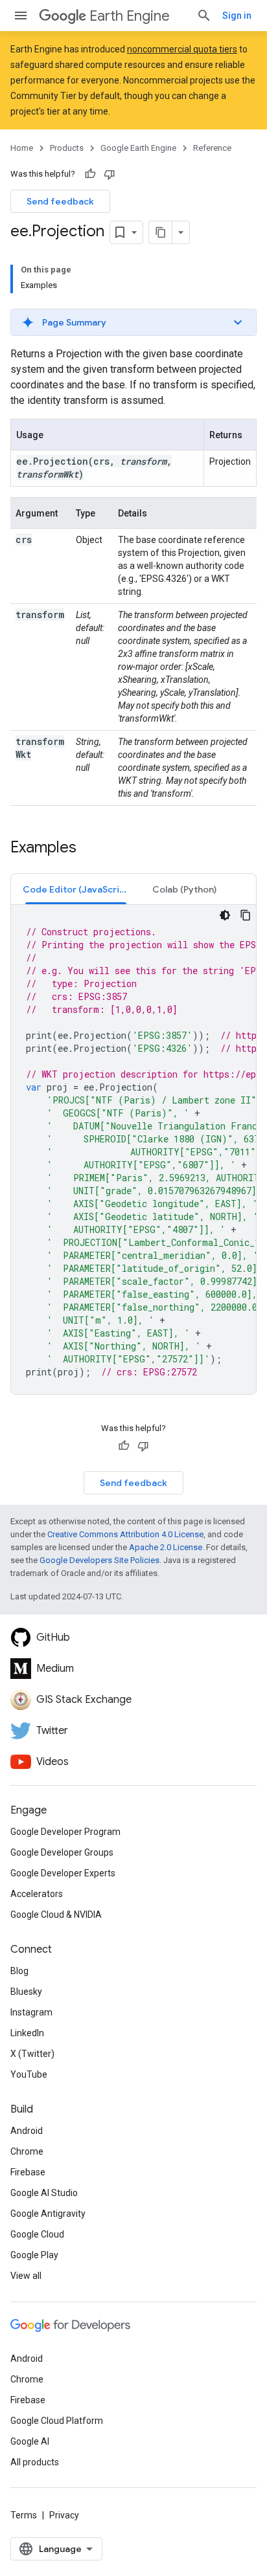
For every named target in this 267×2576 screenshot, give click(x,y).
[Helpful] (90, 174)
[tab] (76, 889)
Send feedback (60, 201)
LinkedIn (27, 2033)
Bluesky (26, 1992)
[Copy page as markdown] (161, 232)
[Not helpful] (110, 174)
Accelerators (37, 1894)
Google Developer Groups (62, 1852)
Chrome (27, 2151)
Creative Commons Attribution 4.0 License (125, 1534)
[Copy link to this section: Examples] (89, 849)
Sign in (237, 16)
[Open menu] (21, 16)
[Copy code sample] (246, 915)
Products (67, 148)
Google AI (30, 2441)
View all (26, 2276)
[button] (133, 322)
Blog (19, 1971)
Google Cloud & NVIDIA (56, 1915)
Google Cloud (37, 2234)
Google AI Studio (44, 2193)
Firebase (28, 2172)
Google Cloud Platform (57, 2421)
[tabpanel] (133, 1149)
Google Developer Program (65, 1832)
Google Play (34, 2255)
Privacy (64, 2515)
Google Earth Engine (138, 148)
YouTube (29, 2074)
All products (35, 2462)
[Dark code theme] (225, 915)
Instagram (31, 2012)
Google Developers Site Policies (99, 1560)
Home (22, 148)
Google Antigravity (48, 2214)
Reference (212, 148)
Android (27, 2131)
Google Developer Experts (63, 1873)
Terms (24, 2515)
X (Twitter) (32, 2054)
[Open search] (204, 16)
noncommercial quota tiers (182, 49)
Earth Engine (130, 16)
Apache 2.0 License (166, 1547)
